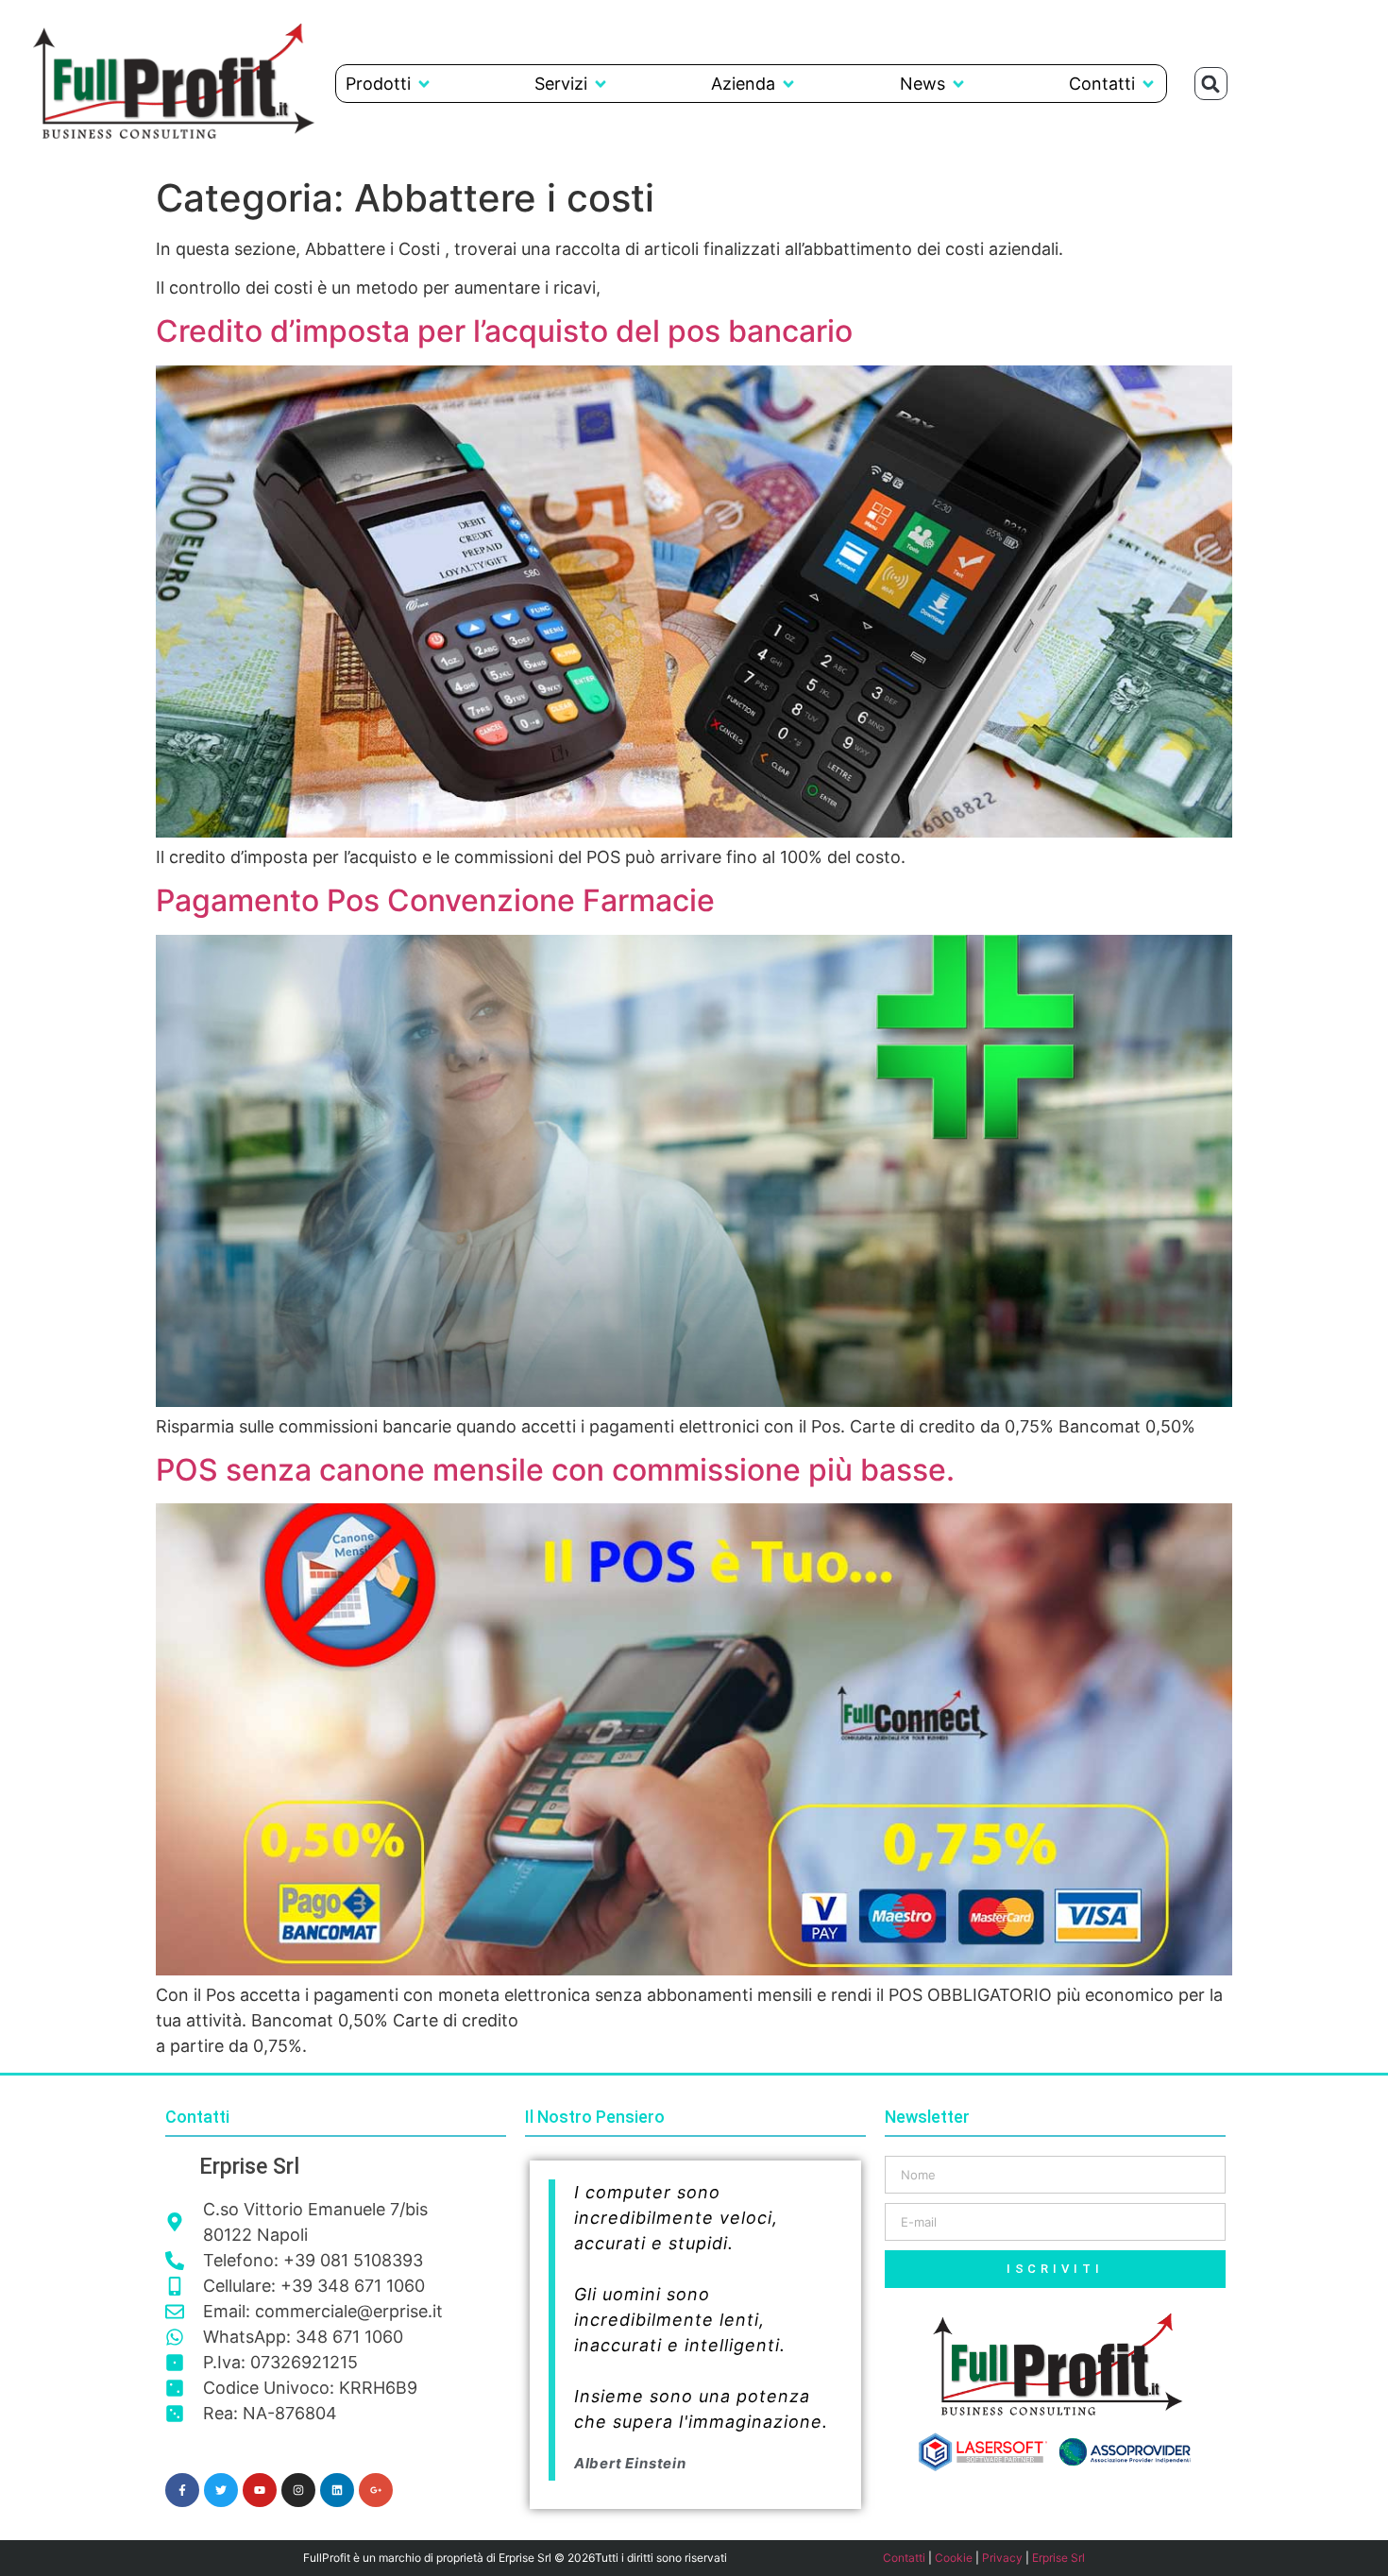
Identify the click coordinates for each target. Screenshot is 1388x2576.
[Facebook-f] (182, 2490)
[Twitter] (221, 2490)
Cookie (954, 2558)
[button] (389, 84)
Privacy (1002, 2558)
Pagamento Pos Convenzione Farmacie (435, 900)
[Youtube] (260, 2490)
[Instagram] (298, 2490)
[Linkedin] (337, 2490)
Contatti (904, 2558)
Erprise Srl (1058, 2558)
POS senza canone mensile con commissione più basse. (555, 1470)
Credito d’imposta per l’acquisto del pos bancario (504, 331)
